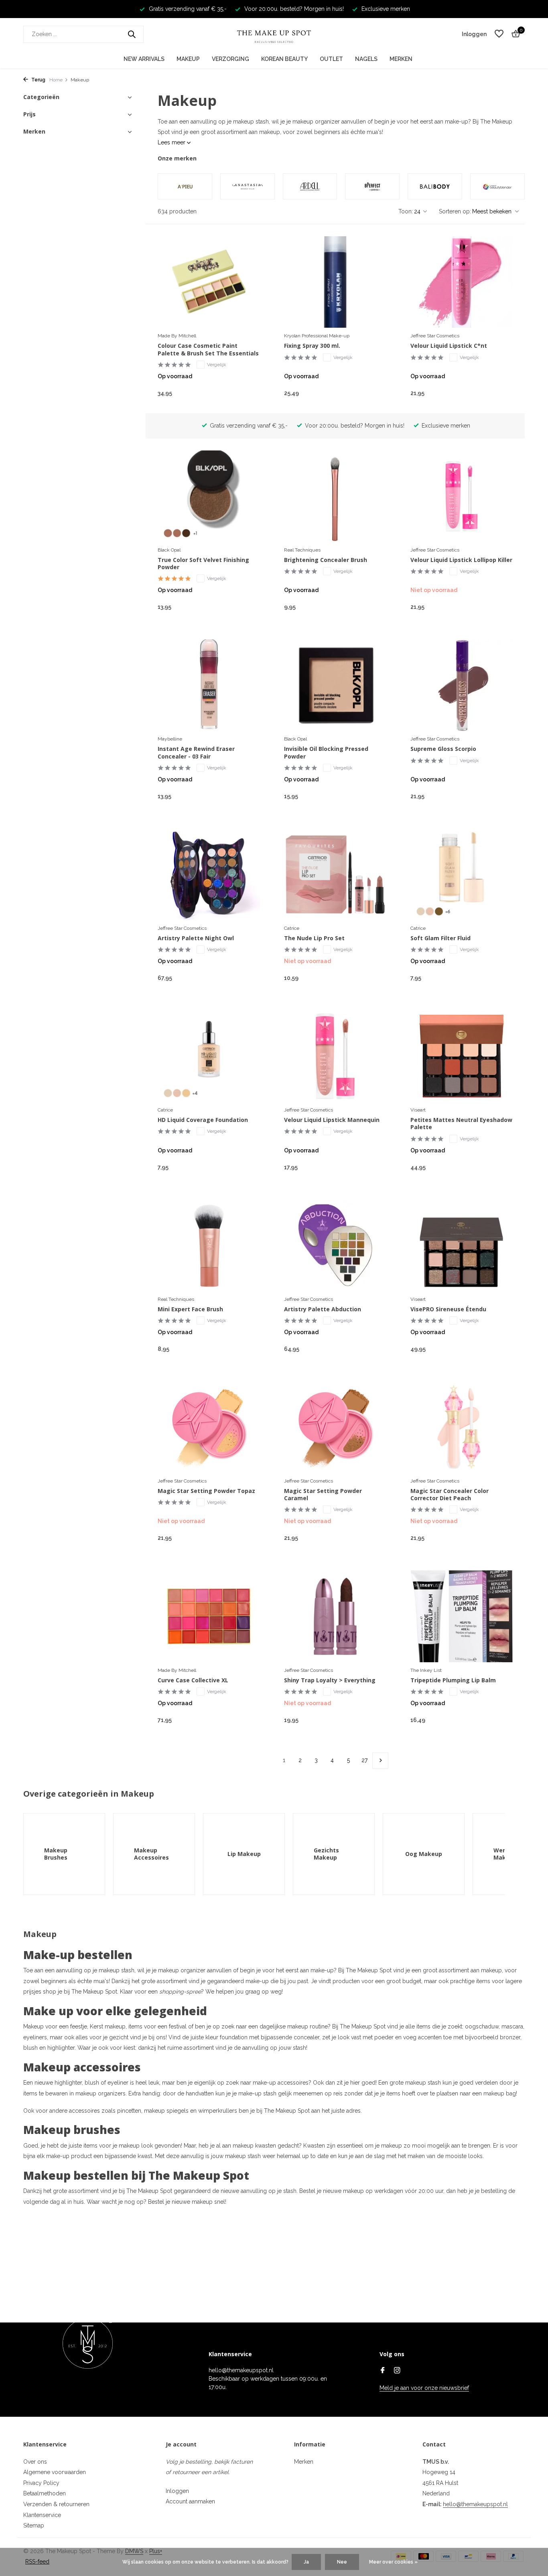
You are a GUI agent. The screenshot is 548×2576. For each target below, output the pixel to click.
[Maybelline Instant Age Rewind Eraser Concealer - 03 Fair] (209, 685)
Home (56, 80)
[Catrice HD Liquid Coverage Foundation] (209, 1056)
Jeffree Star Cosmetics (435, 336)
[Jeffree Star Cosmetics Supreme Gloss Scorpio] (462, 685)
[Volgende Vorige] (380, 1761)
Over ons (35, 2462)
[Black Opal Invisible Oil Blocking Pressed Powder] (335, 685)
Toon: (406, 211)
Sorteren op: (455, 211)
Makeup (188, 59)
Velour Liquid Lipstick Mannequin (332, 1120)
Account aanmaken (190, 2501)
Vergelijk (217, 365)
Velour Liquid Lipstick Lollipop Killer (461, 560)
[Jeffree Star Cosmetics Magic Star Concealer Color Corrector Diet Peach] (462, 1427)
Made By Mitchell (177, 336)
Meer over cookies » (393, 2562)
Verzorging (230, 59)
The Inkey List (426, 1670)
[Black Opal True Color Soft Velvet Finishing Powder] (209, 496)
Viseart (418, 1110)
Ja (306, 2562)
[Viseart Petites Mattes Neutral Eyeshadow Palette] (462, 1056)
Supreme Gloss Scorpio (443, 749)
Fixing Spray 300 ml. (312, 346)
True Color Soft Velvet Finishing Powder (203, 564)
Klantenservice (42, 2515)
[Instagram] (397, 2371)
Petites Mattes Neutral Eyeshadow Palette (461, 1124)
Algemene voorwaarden (55, 2472)
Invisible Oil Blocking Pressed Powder (326, 753)
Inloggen (177, 2491)
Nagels (366, 59)
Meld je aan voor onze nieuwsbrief (424, 2388)
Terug (38, 80)
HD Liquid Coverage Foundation (203, 1120)
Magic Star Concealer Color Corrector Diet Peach (450, 1495)
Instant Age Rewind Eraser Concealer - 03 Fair (196, 753)
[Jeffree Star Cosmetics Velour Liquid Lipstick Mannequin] (335, 1056)
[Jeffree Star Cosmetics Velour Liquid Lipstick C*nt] (462, 282)
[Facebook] (383, 2371)
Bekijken (495, 606)
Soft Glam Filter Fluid (440, 938)
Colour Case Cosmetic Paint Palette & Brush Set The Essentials (208, 349)
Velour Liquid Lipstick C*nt (449, 346)
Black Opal (169, 550)
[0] (514, 34)
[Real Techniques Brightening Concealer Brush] (335, 496)
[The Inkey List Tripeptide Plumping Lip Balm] (462, 1616)
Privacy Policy (41, 2483)
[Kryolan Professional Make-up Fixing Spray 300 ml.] (335, 282)
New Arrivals (144, 59)
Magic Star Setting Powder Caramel (323, 1495)
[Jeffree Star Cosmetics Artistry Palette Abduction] (335, 1245)
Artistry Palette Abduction (323, 1309)
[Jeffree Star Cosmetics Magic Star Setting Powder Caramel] (335, 1427)
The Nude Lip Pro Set (314, 938)
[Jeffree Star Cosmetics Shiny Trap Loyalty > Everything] (335, 1616)
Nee (342, 2562)
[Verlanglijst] (499, 34)
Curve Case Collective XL (193, 1680)
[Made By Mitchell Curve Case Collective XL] (209, 1616)
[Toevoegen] (246, 393)
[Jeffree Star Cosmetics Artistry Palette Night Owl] (209, 874)
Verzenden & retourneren (56, 2504)
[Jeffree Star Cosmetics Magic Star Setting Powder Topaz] (209, 1427)
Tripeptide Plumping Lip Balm (453, 1680)
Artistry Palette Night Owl (196, 938)
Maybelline (170, 739)
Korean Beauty (284, 59)
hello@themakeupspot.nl (475, 2504)
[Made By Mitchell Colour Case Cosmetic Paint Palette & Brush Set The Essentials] (209, 282)
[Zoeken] (132, 34)
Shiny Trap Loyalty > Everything (330, 1680)
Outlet (331, 59)
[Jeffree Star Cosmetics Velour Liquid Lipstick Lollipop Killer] (462, 496)
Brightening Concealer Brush (326, 560)
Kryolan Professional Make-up (317, 336)
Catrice (292, 928)
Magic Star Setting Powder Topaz (206, 1491)
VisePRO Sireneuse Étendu (448, 1309)
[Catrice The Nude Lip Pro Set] (335, 874)
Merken (401, 59)
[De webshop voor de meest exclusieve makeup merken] (274, 34)
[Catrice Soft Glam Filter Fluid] (462, 874)
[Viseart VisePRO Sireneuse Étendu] (462, 1245)
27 (364, 1760)
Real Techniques (302, 550)
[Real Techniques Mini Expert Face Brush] (209, 1245)
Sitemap (34, 2525)
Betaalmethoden (45, 2493)
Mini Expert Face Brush (190, 1309)
